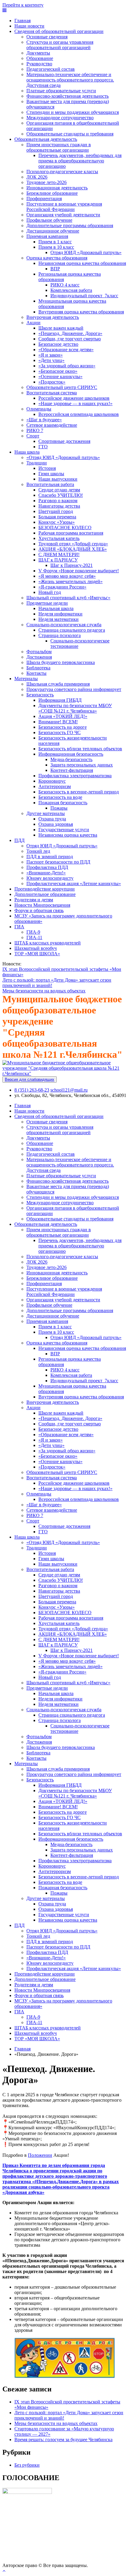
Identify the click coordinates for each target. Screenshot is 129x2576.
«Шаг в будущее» (44, 420)
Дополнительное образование (45, 894)
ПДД (19, 840)
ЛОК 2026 (37, 177)
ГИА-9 (33, 932)
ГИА (19, 927)
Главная (22, 21)
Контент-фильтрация (72, 770)
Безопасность (40, 695)
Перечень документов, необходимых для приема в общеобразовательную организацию (80, 161)
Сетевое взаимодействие (52, 425)
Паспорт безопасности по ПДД (58, 862)
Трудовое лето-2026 (46, 182)
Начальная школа (56, 608)
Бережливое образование (52, 193)
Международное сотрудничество (60, 118)
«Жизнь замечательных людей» (70, 581)
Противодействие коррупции (45, 889)
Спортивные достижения (64, 441)
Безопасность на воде (60, 797)
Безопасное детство (58, 344)
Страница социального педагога (72, 630)
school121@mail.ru (69, 1090)
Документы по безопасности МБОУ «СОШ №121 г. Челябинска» (75, 708)
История (47, 468)
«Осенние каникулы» (60, 376)
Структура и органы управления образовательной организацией (60, 45)
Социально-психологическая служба (64, 625)
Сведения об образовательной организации (59, 31)
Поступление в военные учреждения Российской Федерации (64, 207)
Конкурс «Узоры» (57, 522)
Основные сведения (47, 37)
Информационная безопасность (71, 754)
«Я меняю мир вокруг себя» (67, 576)
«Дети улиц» (51, 360)
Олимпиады (39, 409)
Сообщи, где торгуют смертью (70, 339)
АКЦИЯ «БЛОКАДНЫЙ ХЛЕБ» (73, 549)
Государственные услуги (64, 830)
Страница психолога (60, 635)
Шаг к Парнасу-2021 (72, 565)
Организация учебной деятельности (63, 215)
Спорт (33, 436)
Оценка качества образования (57, 258)
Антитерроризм (55, 786)
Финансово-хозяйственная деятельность (67, 96)
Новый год (50, 592)
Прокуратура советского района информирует (74, 689)
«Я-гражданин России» (62, 587)
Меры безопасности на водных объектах (44, 991)
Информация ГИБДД (60, 700)
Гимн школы (51, 474)
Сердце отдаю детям (59, 490)
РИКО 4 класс (65, 285)
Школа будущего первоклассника (61, 662)
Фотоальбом (39, 652)
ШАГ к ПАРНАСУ (58, 560)
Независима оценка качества (68, 835)
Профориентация (44, 199)
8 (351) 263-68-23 (32, 1090)
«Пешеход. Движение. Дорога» (70, 333)
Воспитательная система (52, 393)
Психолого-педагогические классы (62, 172)
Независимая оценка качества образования (82, 263)
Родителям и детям (34, 900)
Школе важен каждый (61, 328)
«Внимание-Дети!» (46, 873)
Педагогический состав (51, 69)
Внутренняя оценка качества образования (81, 312)
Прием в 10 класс (56, 247)
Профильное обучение (49, 220)
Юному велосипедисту (50, 878)
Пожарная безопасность (63, 803)
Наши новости (29, 26)
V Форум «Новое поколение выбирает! (79, 571)
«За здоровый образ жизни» (67, 366)
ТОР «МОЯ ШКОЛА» (37, 954)
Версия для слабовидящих (30, 1079)
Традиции (37, 463)
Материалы (26, 679)
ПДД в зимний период (50, 857)
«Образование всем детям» (66, 350)
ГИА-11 (34, 937)
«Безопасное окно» (58, 371)
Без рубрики (27, 2465)
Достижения (39, 657)
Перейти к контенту (23, 5)
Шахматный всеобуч (36, 948)
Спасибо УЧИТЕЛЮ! (61, 495)
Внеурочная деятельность (53, 317)
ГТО (43, 447)
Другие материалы (46, 813)
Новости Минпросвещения (42, 905)
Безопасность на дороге (63, 727)
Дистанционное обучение (53, 231)
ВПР (55, 269)
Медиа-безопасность (71, 759)
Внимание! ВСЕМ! (58, 722)
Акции (33, 323)
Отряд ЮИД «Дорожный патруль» (86, 252)
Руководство (39, 64)
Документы (38, 53)
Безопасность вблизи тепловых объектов (80, 749)
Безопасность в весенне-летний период (79, 792)
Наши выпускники (58, 479)
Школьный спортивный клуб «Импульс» (68, 598)
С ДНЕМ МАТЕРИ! (59, 554)
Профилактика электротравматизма (75, 776)
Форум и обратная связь (39, 910)
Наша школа (27, 452)
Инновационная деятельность (57, 188)
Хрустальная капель (59, 538)
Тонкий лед (38, 851)
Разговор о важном (58, 501)
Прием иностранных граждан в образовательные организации (59, 147)
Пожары (59, 808)
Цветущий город (56, 511)
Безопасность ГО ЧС (60, 732)
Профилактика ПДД (47, 867)
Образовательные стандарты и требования (70, 134)
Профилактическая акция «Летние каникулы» (74, 883)
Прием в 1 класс (55, 242)
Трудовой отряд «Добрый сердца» (73, 544)
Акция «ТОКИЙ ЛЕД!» (63, 716)
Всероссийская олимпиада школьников (79, 414)
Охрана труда (52, 819)
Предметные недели (47, 603)
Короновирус (52, 781)
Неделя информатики (60, 614)
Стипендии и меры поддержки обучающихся (73, 112)
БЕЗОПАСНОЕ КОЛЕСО (65, 528)
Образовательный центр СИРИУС (62, 387)
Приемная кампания (47, 236)
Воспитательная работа (50, 484)
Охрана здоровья (56, 824)
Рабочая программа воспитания (71, 533)
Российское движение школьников (74, 398)
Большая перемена (57, 517)
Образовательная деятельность (46, 139)
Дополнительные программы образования (70, 225)
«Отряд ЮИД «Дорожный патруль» (63, 457)
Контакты (36, 673)
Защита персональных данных (82, 765)
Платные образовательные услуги (61, 91)
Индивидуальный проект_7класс (84, 296)
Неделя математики (58, 619)
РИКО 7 (35, 430)
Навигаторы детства (59, 506)
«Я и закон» (51, 355)
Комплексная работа (71, 290)
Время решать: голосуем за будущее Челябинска (63, 2440)
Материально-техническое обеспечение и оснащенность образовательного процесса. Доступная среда (70, 80)
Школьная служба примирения (58, 684)
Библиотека (38, 668)
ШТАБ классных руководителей (48, 943)
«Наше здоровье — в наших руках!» (75, 403)
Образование (40, 58)
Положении (40, 2155)
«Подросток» (52, 382)
